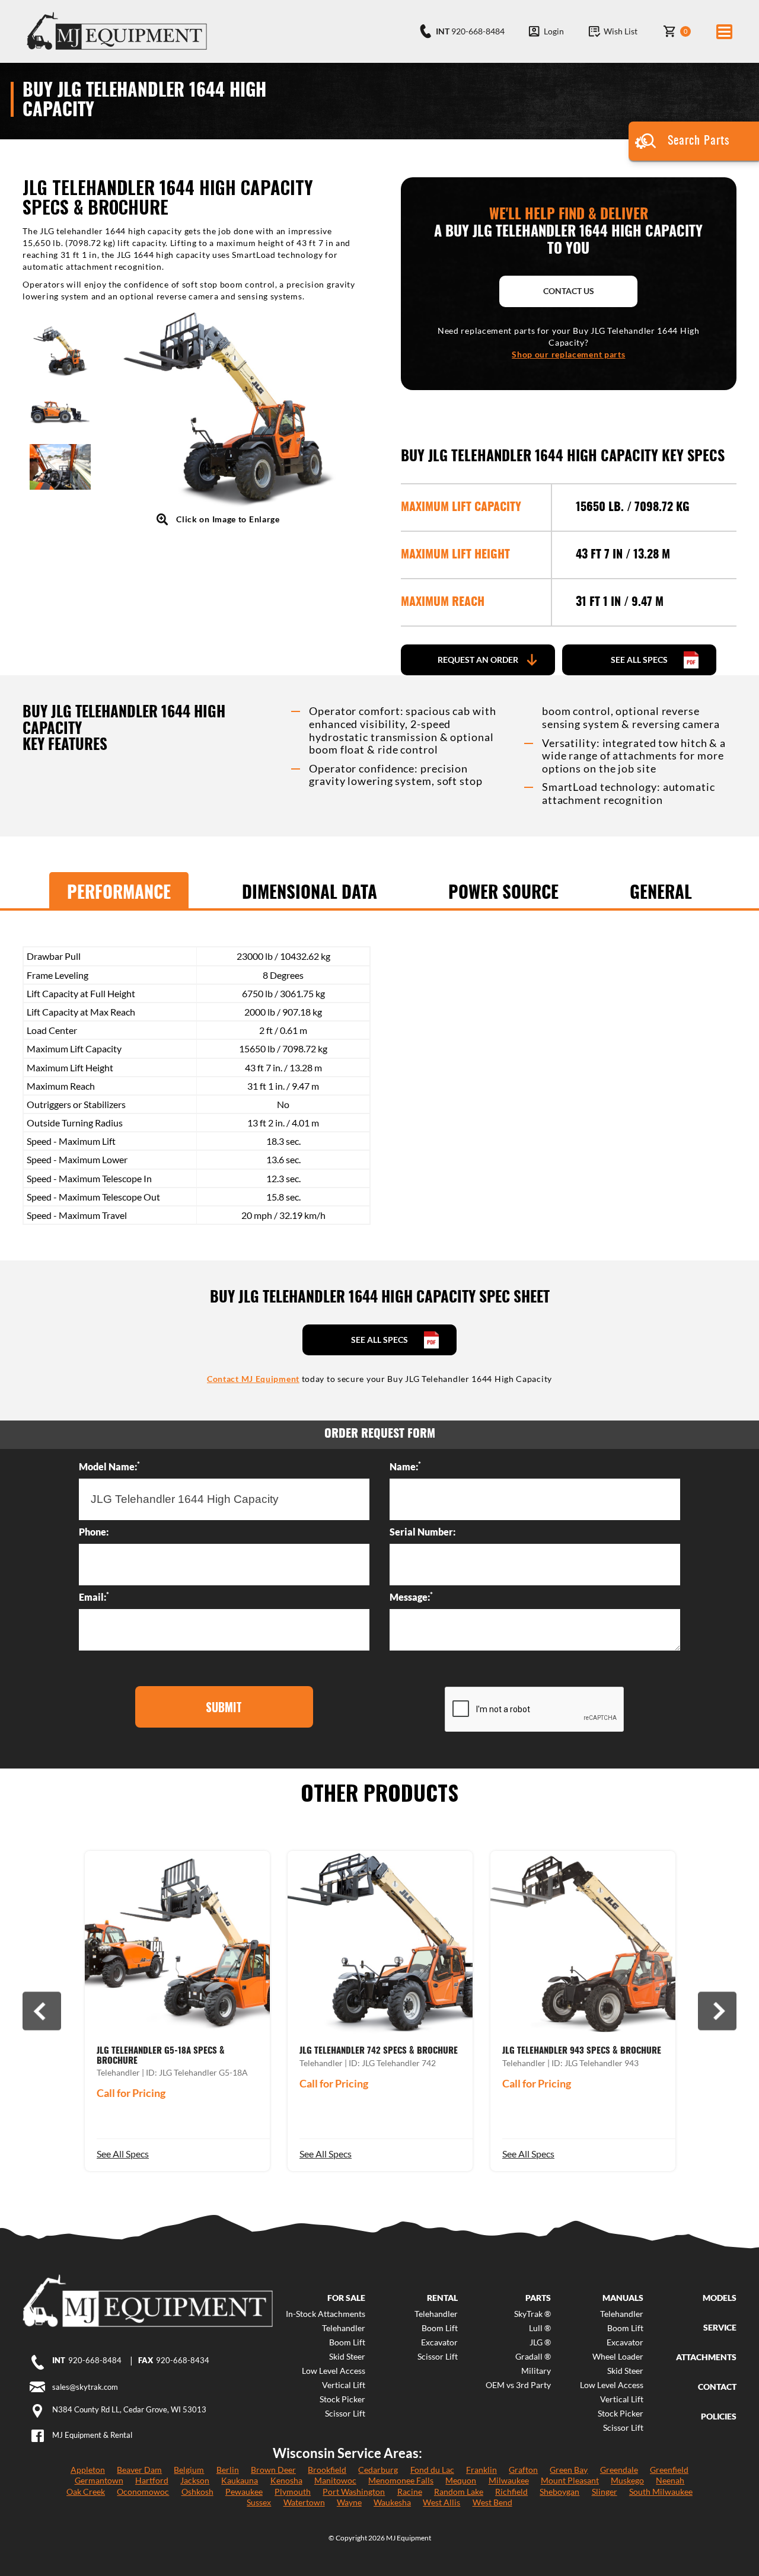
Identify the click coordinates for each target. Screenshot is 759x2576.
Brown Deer (273, 2470)
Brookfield (327, 2470)
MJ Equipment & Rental (92, 2435)
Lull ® (540, 2328)
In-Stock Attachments (326, 2314)
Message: (411, 1597)
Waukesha (392, 2502)
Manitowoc (335, 2480)
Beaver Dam (139, 2470)
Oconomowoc (143, 2492)
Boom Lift (347, 2342)
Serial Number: (422, 1532)
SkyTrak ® (532, 2314)
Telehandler (344, 2328)
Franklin (481, 2470)
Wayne (349, 2502)
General (661, 893)
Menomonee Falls (401, 2480)
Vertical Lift (344, 2385)
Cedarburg (378, 2470)
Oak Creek (86, 2492)
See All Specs (123, 2154)
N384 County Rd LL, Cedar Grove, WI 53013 (129, 2409)
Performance (119, 893)
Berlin (228, 2470)
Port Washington (354, 2492)
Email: (94, 1597)
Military (536, 2371)
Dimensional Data (310, 893)
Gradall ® (533, 2357)
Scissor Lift (345, 2414)
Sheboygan (559, 2492)
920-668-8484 (95, 2360)
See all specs (639, 660)
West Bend (492, 2502)
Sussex (259, 2502)
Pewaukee (244, 2492)
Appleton (88, 2470)
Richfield (511, 2492)
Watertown (304, 2502)
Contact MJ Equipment (253, 1379)
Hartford (152, 2480)
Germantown (99, 2480)
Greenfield (669, 2470)
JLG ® (540, 2342)
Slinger (605, 2492)
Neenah (670, 2480)
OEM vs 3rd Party (518, 2385)
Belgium (189, 2470)
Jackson (195, 2480)
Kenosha (286, 2480)
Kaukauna (240, 2480)
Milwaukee (509, 2480)
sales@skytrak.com (85, 2387)
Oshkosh (197, 2492)
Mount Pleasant (570, 2480)
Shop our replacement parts (568, 354)
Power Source (503, 893)
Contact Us (569, 291)
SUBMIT (224, 1707)
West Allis (441, 2502)
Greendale (619, 2470)
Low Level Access (334, 2371)
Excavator (439, 2342)
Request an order (478, 660)
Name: (405, 1466)
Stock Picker (342, 2399)
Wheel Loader (618, 2357)
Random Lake (459, 2492)
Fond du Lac (432, 2470)
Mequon (461, 2480)
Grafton (523, 2470)
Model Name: (109, 1466)
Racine (410, 2492)
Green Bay (569, 2470)
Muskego (627, 2480)
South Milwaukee (661, 2492)
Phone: (94, 1532)
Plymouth (293, 2492)
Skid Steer (347, 2357)
